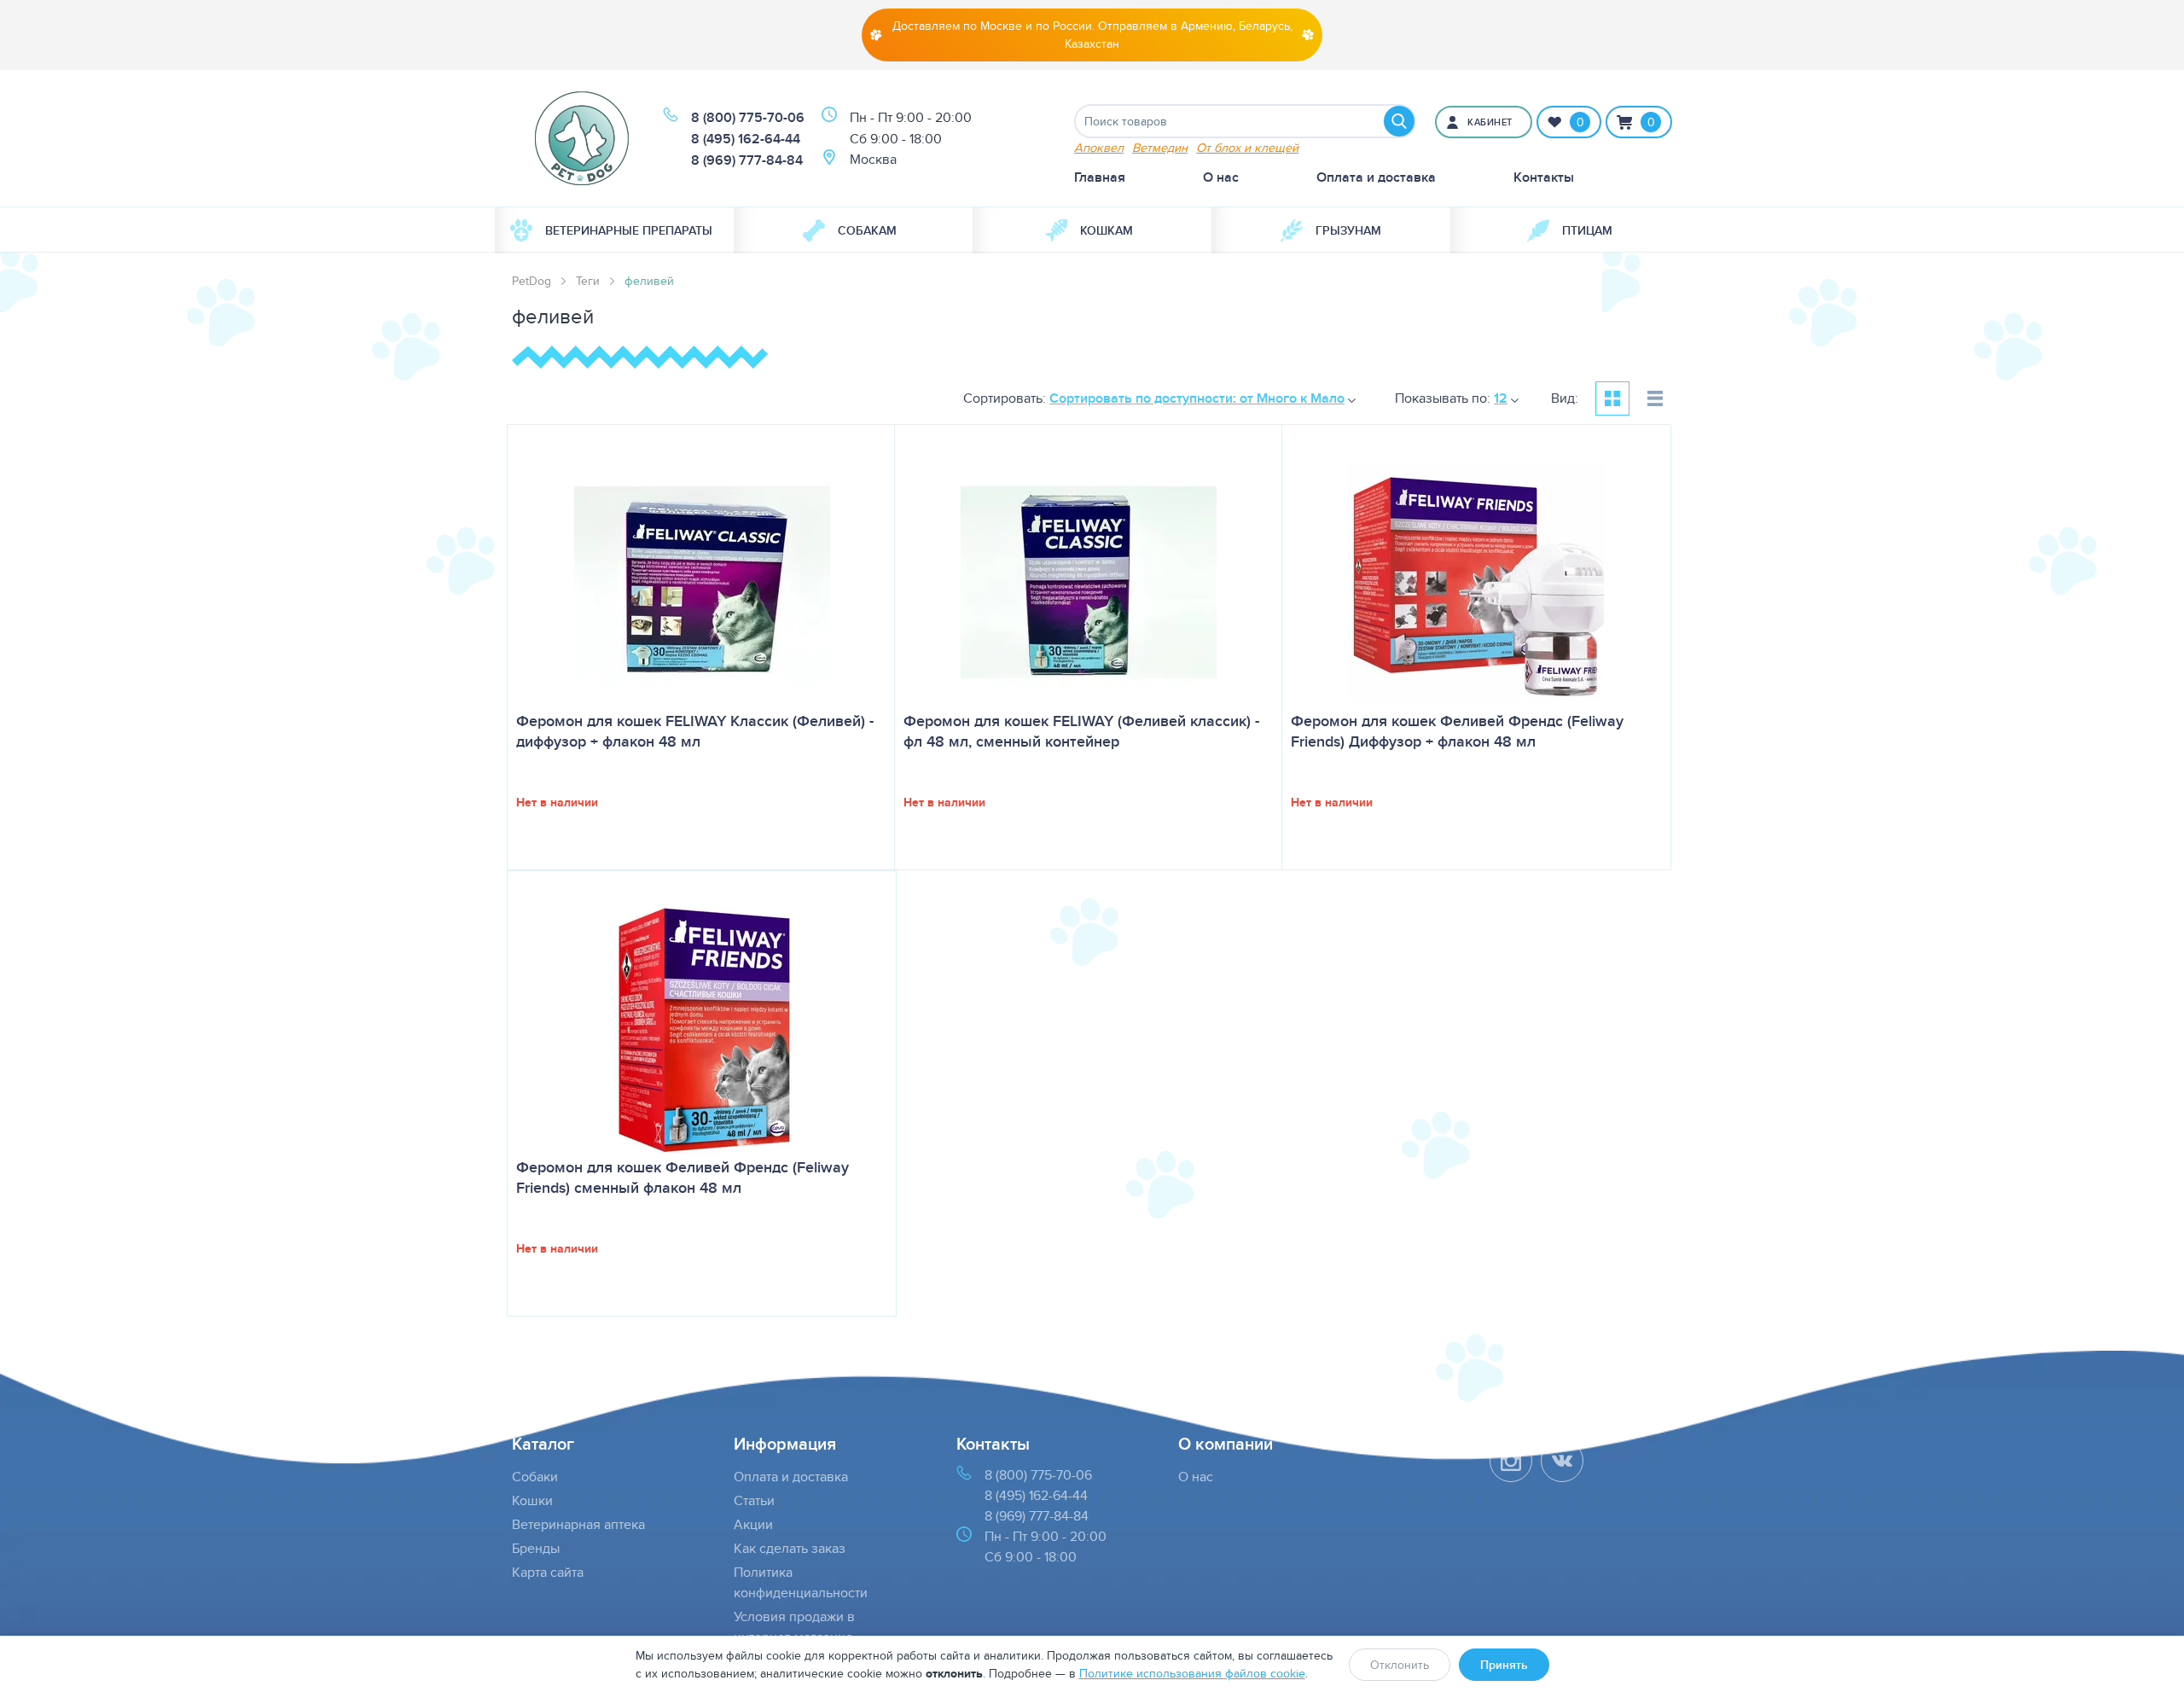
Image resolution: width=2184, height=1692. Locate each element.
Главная (1100, 177)
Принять (1504, 1665)
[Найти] (1399, 121)
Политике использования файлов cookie (1192, 1673)
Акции (753, 1524)
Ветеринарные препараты (629, 230)
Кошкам (1107, 230)
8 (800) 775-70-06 (748, 117)
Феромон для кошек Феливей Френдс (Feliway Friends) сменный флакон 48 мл (682, 1177)
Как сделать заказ (790, 1548)
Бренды (536, 1548)
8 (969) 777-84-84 (747, 160)
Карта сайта (548, 1572)
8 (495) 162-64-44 (746, 139)
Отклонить (1400, 1665)
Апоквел (1099, 147)
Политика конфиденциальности (801, 1582)
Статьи (754, 1500)
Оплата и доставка (1376, 177)
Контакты (1544, 177)
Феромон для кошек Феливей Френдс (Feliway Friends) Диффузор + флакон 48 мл (1457, 731)
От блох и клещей (1247, 147)
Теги (588, 281)
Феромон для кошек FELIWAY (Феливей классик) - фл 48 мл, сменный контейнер (1081, 731)
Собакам (867, 230)
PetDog (531, 281)
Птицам (1587, 230)
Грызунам (1348, 230)
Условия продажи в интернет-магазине (794, 1627)
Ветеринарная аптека (578, 1524)
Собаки (535, 1477)
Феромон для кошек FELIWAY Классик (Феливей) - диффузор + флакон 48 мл (695, 731)
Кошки (532, 1500)
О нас (1221, 177)
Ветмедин (1160, 147)
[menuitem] (614, 230)
